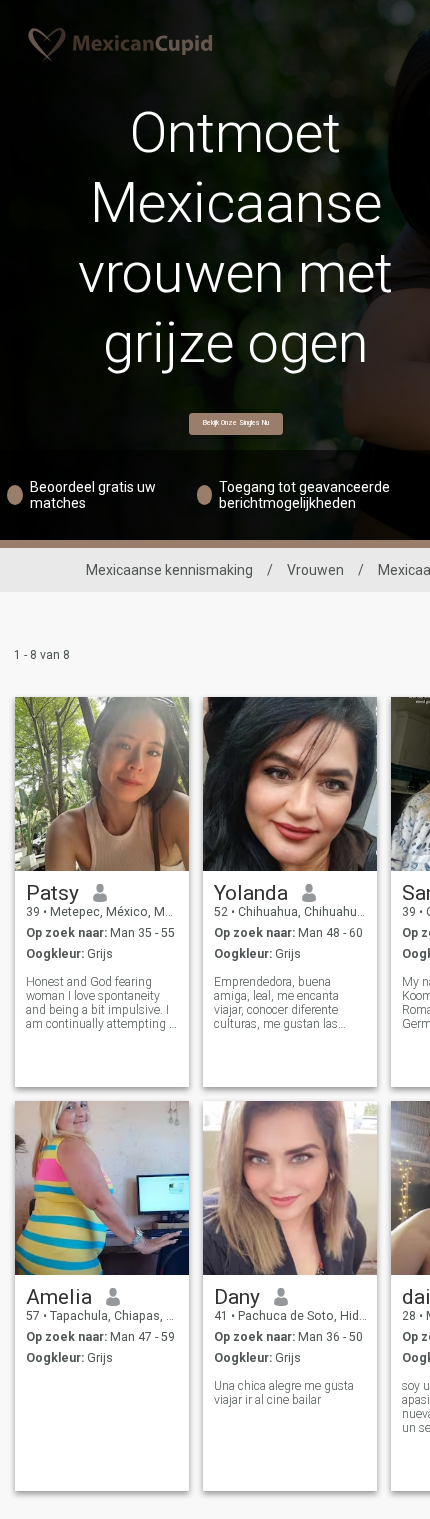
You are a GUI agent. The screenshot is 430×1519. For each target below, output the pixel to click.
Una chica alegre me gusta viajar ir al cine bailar (284, 1393)
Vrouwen (315, 570)
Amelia (59, 1297)
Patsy (52, 893)
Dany (237, 1297)
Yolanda (251, 893)
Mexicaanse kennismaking (169, 570)
